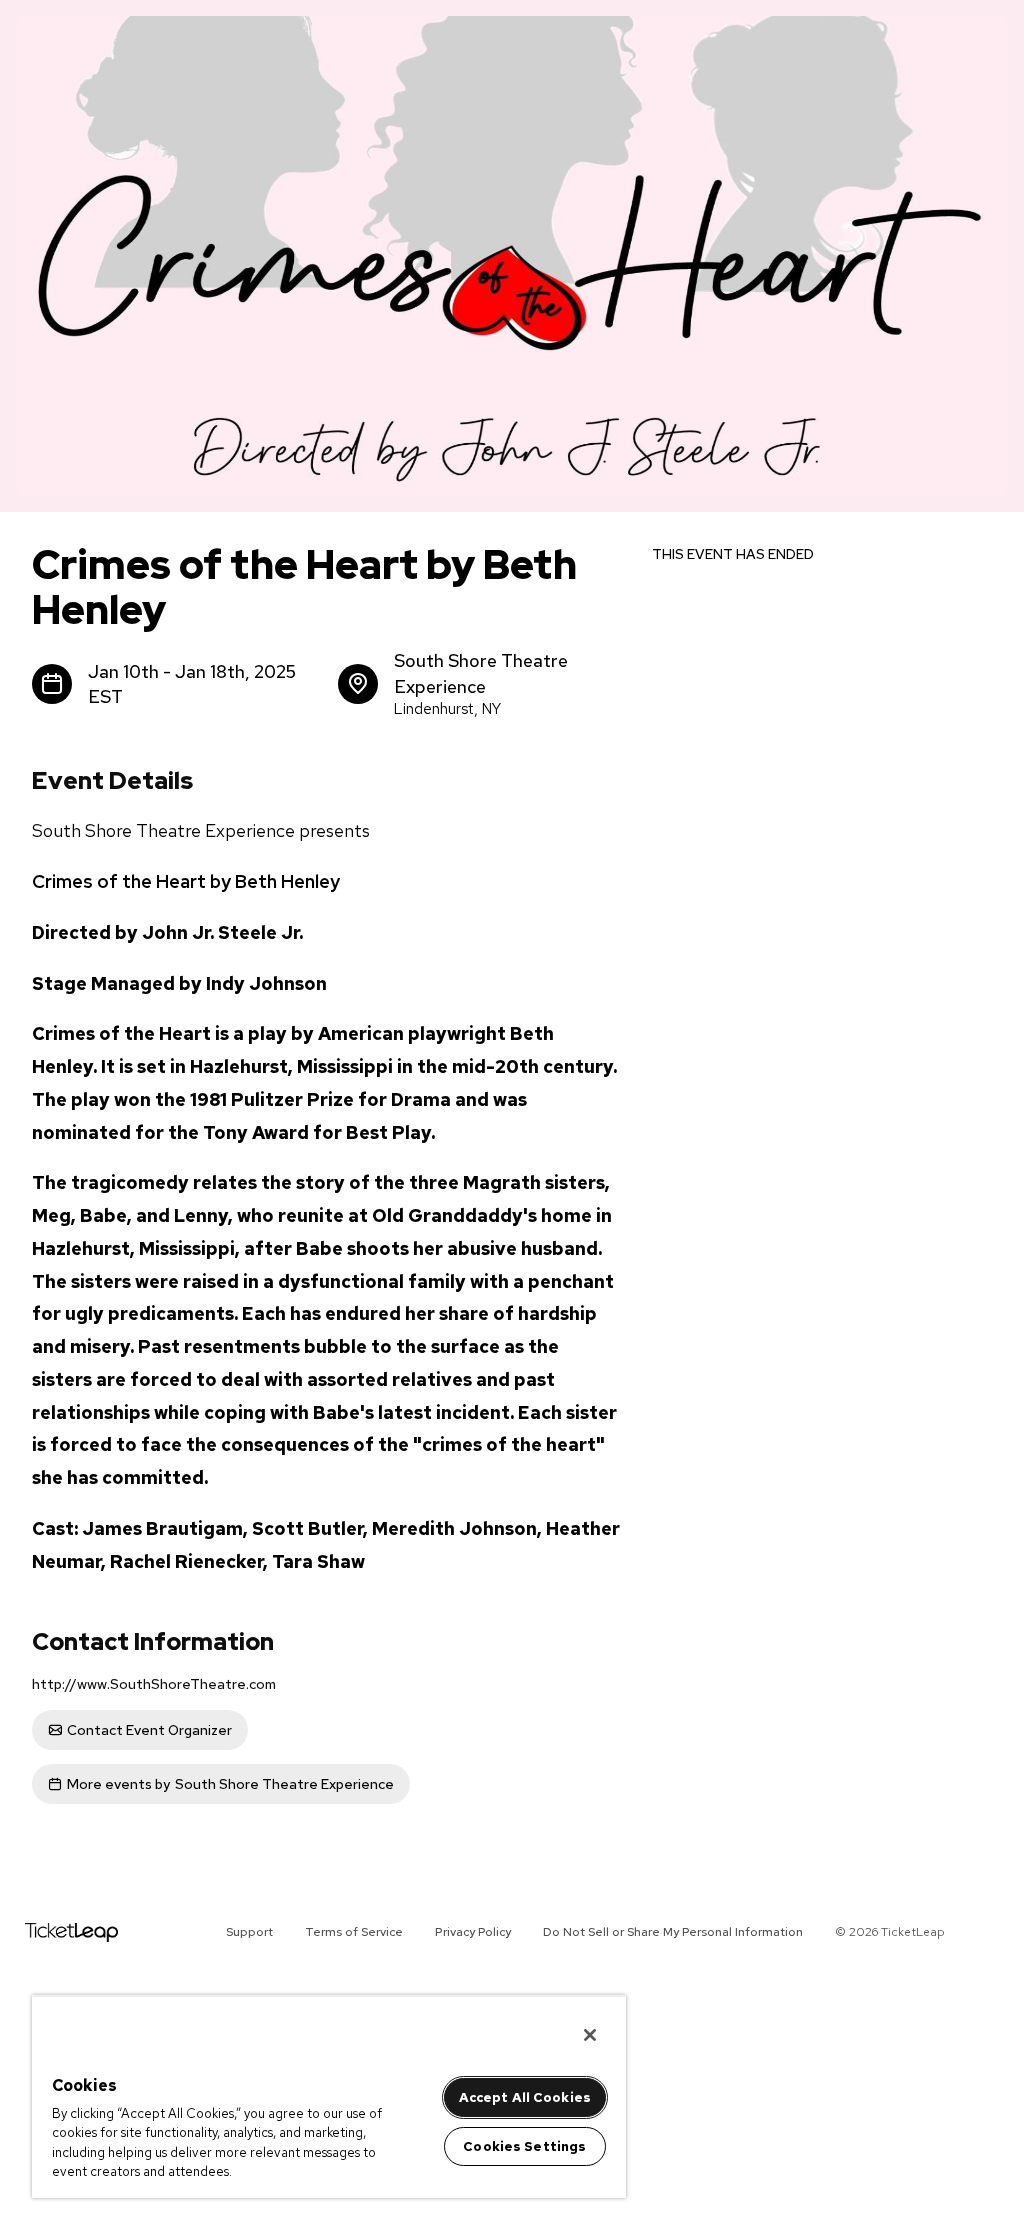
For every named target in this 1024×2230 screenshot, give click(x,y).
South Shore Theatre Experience (230, 1784)
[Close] (590, 2035)
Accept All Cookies (525, 2097)
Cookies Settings (524, 2146)
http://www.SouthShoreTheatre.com (154, 1684)
